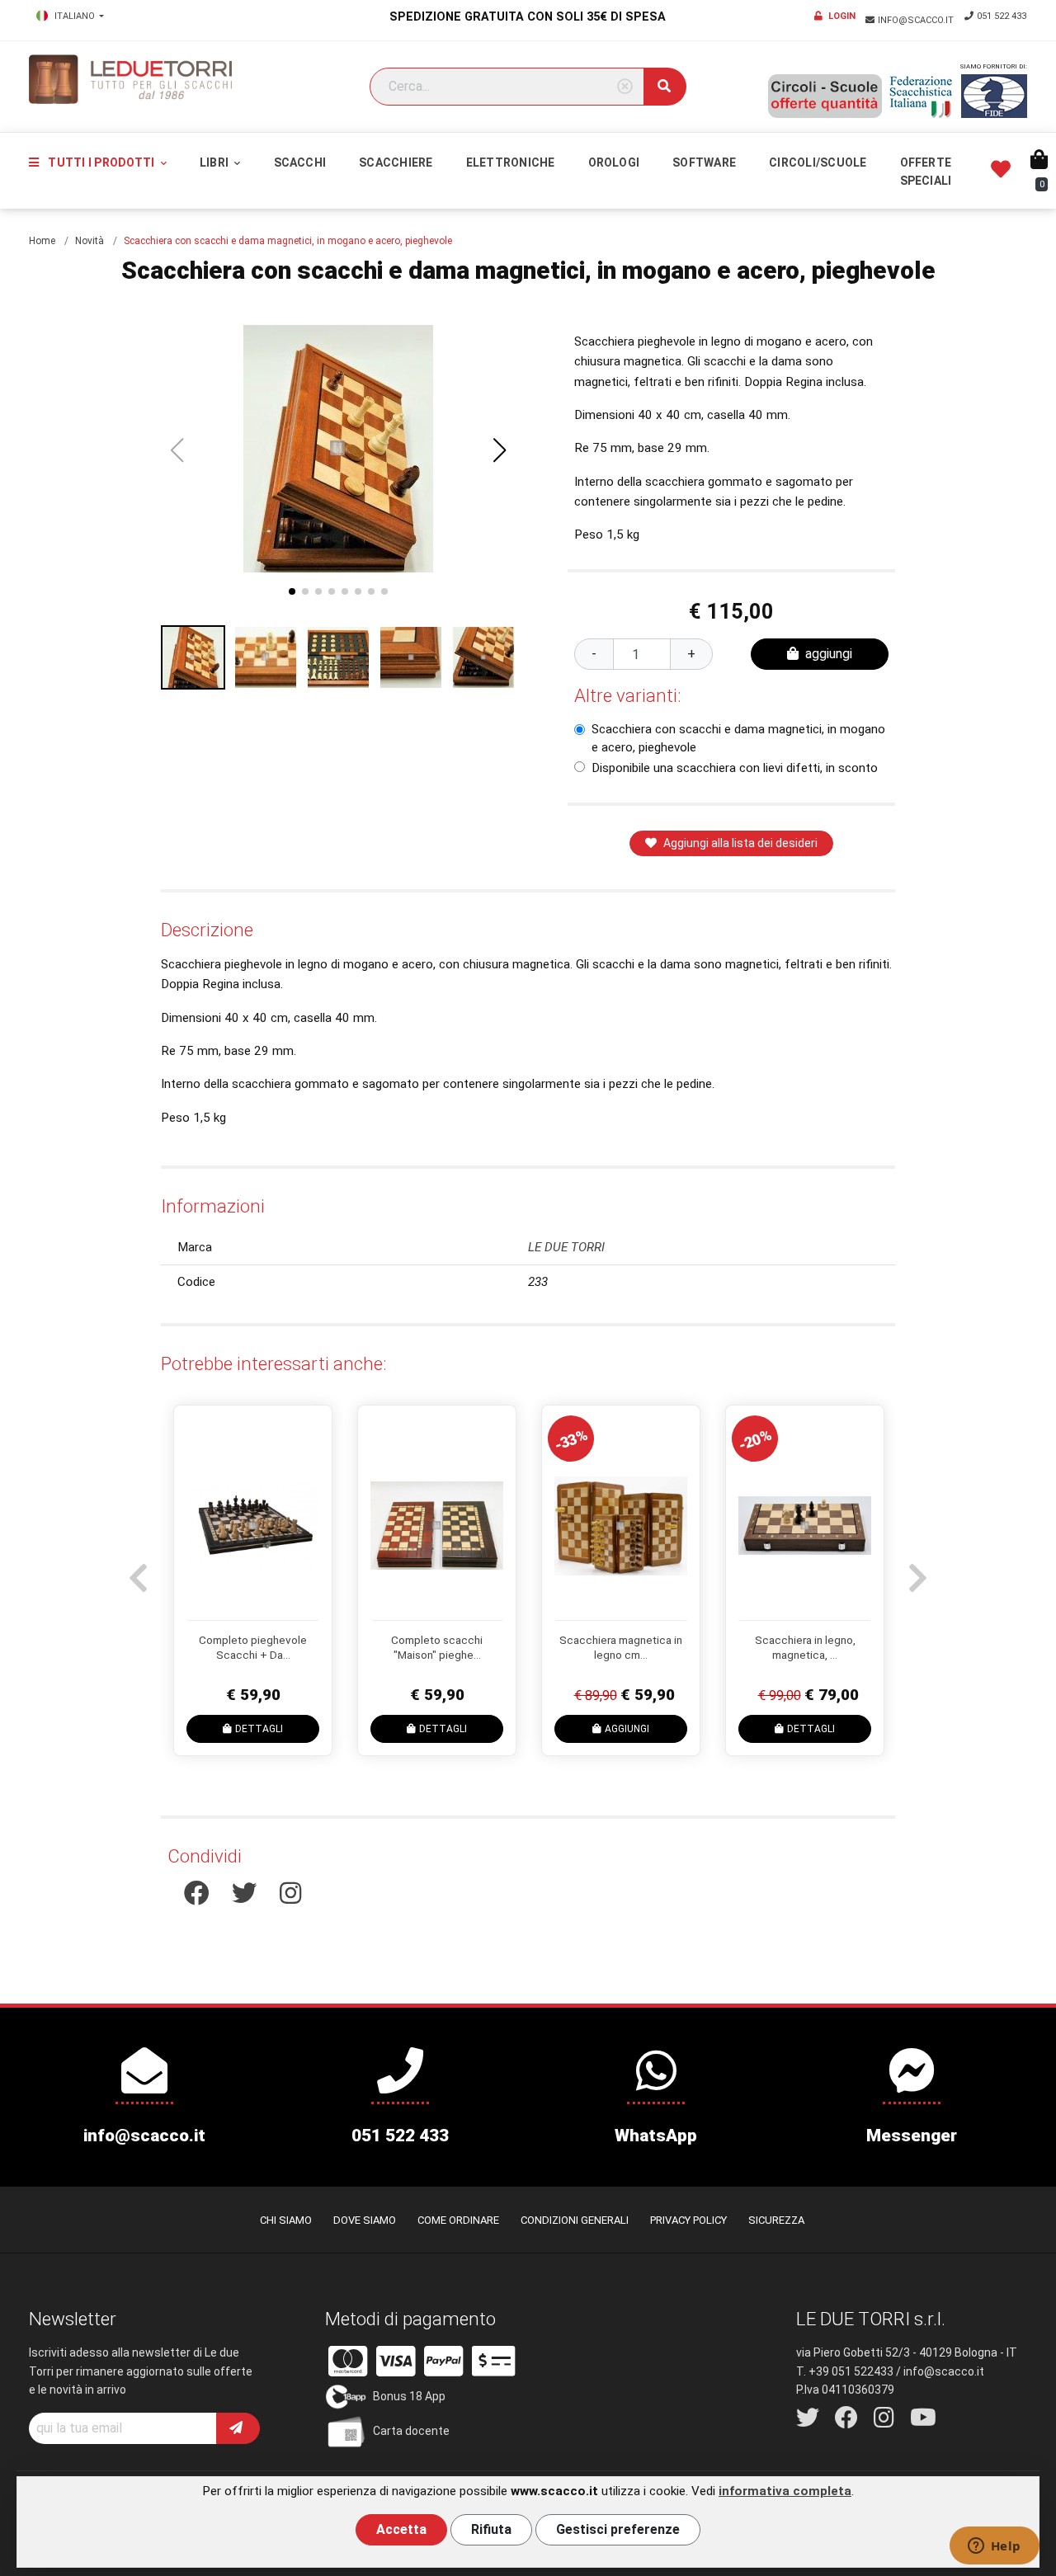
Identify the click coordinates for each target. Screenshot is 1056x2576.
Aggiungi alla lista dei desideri (740, 843)
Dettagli (259, 1729)
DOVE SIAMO (365, 2220)
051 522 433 (1002, 16)
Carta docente (411, 2431)
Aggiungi (627, 1729)
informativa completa (785, 2491)
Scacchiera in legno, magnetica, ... (805, 1647)
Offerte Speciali (926, 172)
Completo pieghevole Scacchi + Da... (253, 1647)
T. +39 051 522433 (845, 2371)
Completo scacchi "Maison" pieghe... (437, 1647)
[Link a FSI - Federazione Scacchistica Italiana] (922, 97)
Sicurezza (776, 2220)
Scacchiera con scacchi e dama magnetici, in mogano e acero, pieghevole (738, 738)
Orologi (614, 162)
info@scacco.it (917, 20)
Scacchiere (396, 162)
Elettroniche (511, 162)
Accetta (401, 2529)
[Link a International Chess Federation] (994, 96)
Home (42, 241)
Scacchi (300, 162)
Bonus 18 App (409, 2396)
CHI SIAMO (286, 2220)
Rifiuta (491, 2529)
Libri (215, 162)
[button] (500, 450)
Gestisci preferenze (618, 2529)
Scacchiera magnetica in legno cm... (621, 1647)
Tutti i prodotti (101, 162)
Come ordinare (458, 2220)
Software (704, 162)
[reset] (625, 87)
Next (916, 1570)
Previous (136, 1570)
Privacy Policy (688, 2220)
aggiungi (829, 654)
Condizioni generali (575, 2220)
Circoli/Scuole (818, 162)
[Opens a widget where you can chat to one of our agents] (994, 2547)
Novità (90, 241)
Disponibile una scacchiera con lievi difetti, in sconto (735, 768)
